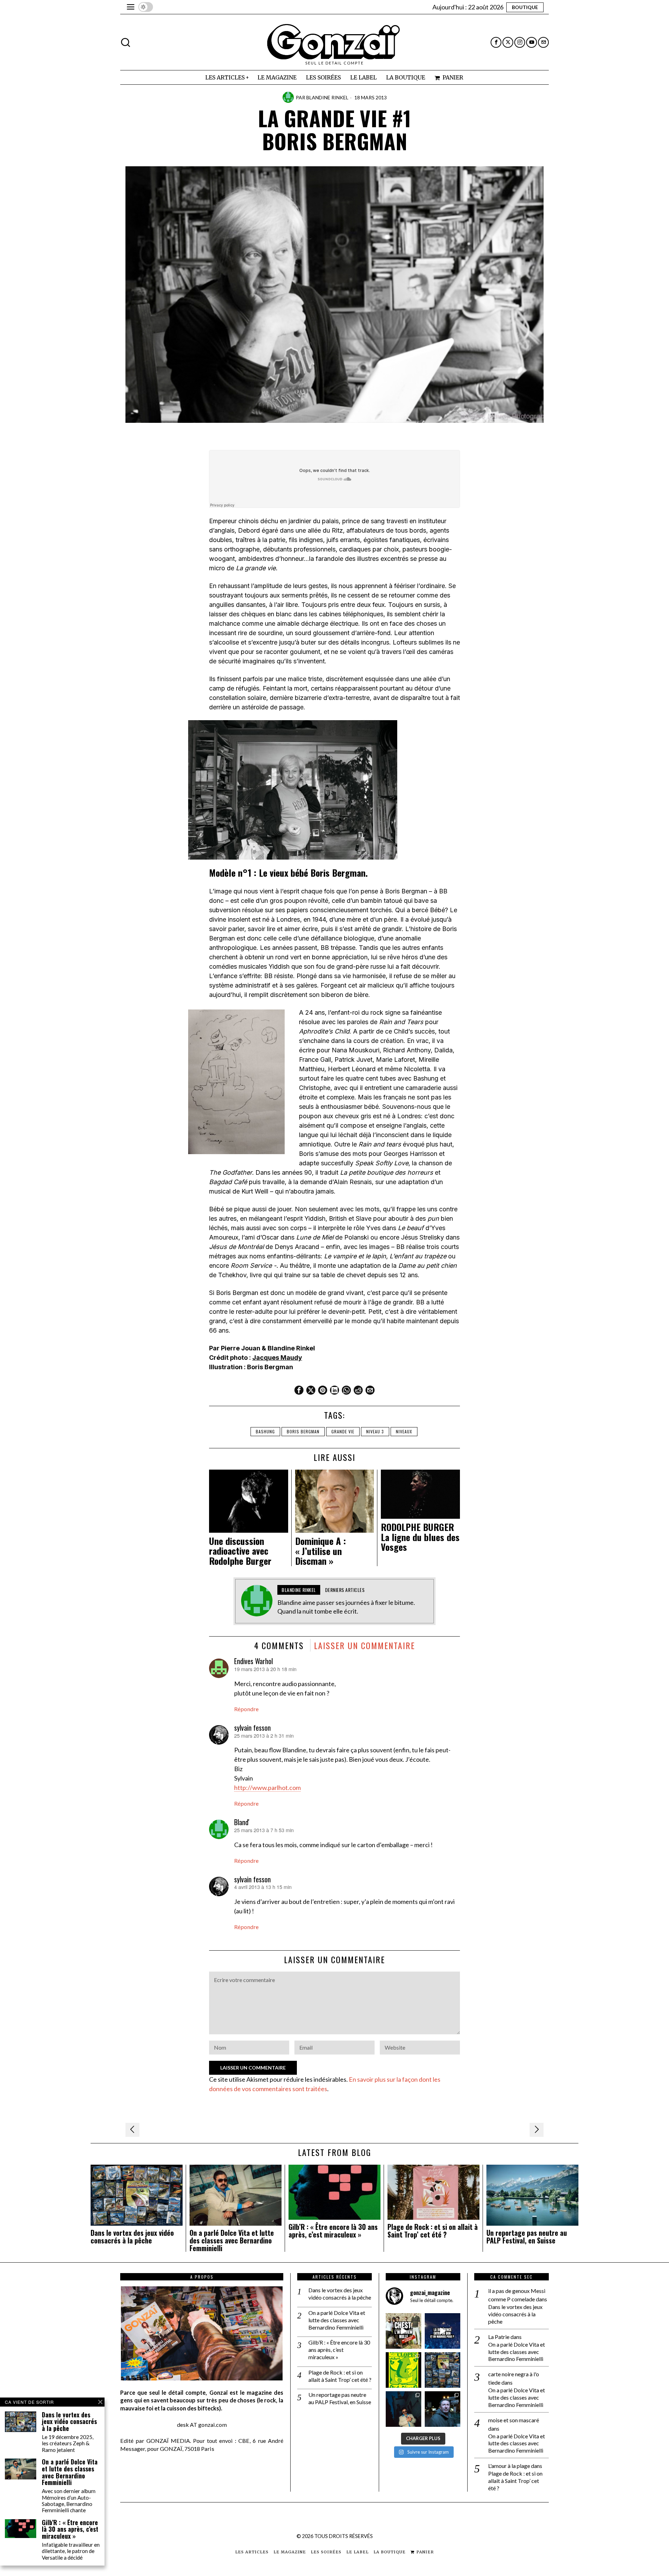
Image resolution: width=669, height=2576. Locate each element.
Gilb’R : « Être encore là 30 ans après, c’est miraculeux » (333, 2231)
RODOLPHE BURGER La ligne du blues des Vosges (420, 1537)
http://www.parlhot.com (267, 1788)
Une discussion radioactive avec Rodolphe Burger (240, 1551)
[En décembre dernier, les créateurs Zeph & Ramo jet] (443, 2370)
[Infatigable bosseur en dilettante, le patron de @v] (443, 2409)
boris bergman (303, 1431)
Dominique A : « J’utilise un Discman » (321, 1551)
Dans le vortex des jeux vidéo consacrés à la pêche (132, 2237)
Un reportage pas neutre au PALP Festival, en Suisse (527, 2237)
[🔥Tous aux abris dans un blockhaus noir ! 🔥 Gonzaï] (403, 2370)
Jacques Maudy (277, 1358)
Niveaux (404, 1431)
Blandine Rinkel (327, 97)
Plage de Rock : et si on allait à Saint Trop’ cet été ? (433, 2231)
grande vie (343, 1431)
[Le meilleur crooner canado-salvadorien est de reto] (403, 2409)
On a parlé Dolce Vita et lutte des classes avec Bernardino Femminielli (232, 2240)
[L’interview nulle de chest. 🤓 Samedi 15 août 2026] (403, 2331)
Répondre (246, 1709)
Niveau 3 (375, 1431)
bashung (265, 1431)
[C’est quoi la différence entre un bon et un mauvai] (443, 2331)
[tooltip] (496, 42)
